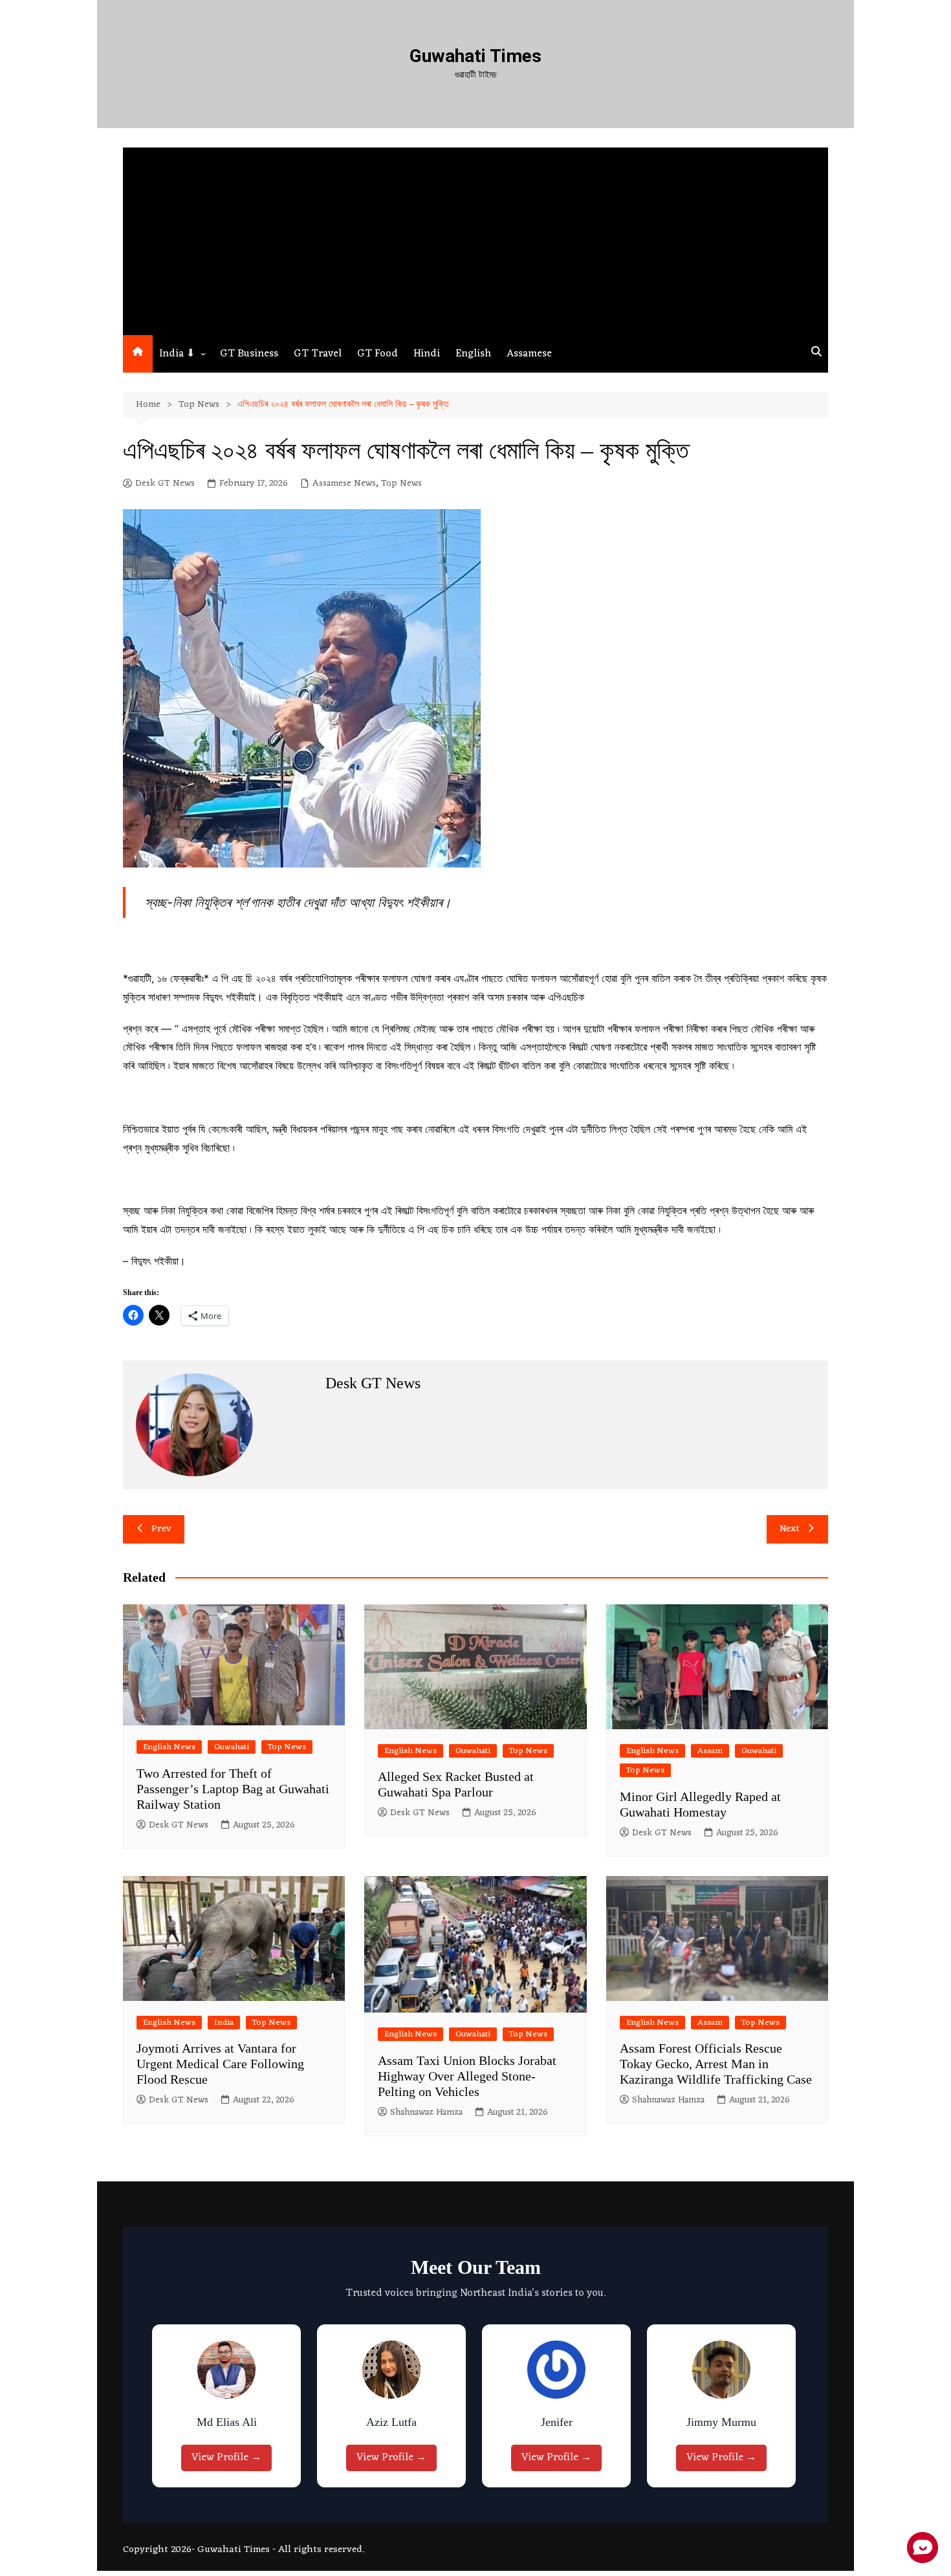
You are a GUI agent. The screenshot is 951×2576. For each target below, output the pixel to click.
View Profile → (230, 2458)
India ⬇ (177, 354)
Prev (161, 1529)
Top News (401, 484)
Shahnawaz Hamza (426, 2113)
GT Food (377, 354)
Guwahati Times (475, 56)
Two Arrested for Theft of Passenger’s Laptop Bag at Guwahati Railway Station (233, 1789)
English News (169, 1747)
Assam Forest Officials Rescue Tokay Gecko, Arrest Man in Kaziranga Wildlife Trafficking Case (716, 2064)
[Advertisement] (475, 238)
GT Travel (318, 354)
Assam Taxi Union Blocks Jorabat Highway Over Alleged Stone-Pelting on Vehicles (467, 2076)
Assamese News (344, 484)
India (224, 2023)
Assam (710, 1751)
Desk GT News (165, 484)
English (473, 354)
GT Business (249, 354)
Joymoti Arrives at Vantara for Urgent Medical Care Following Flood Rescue (220, 2064)
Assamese (529, 354)
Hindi (427, 354)
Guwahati (232, 1747)
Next (790, 1529)
